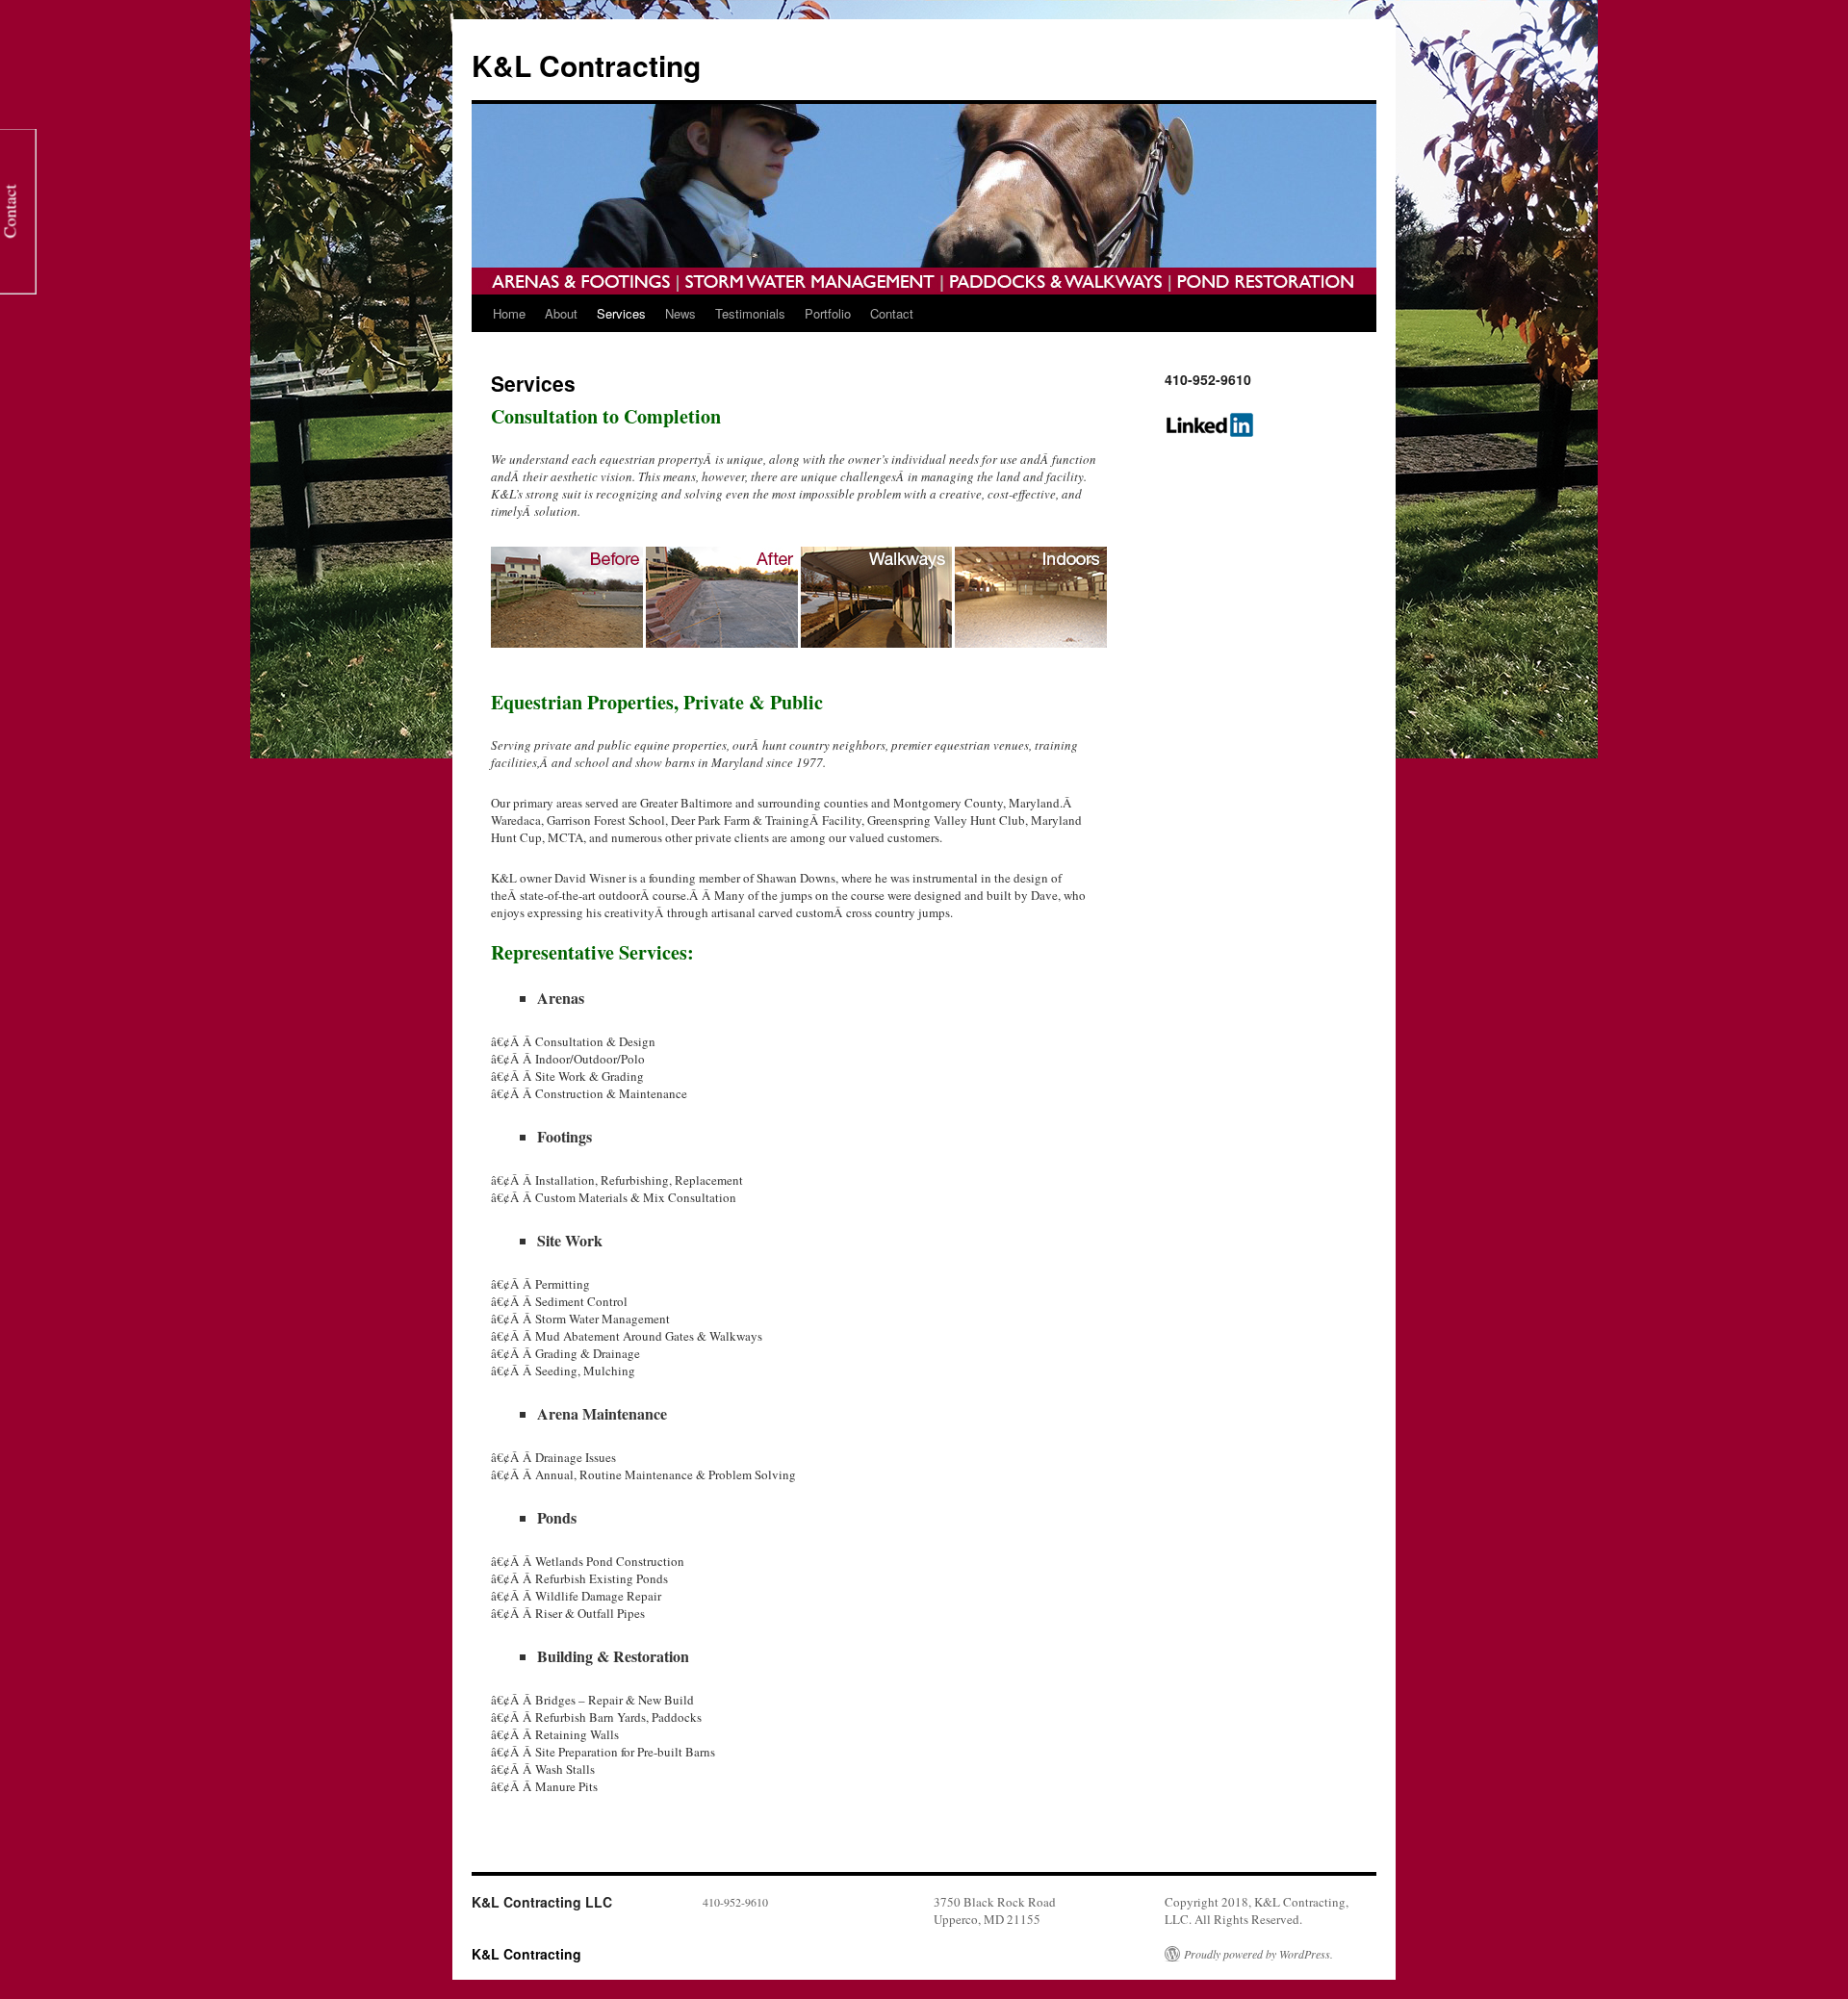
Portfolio (828, 313)
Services (621, 313)
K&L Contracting (586, 65)
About (561, 313)
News (680, 313)
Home (509, 313)
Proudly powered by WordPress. (1258, 1954)
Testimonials (750, 313)
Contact (892, 313)
